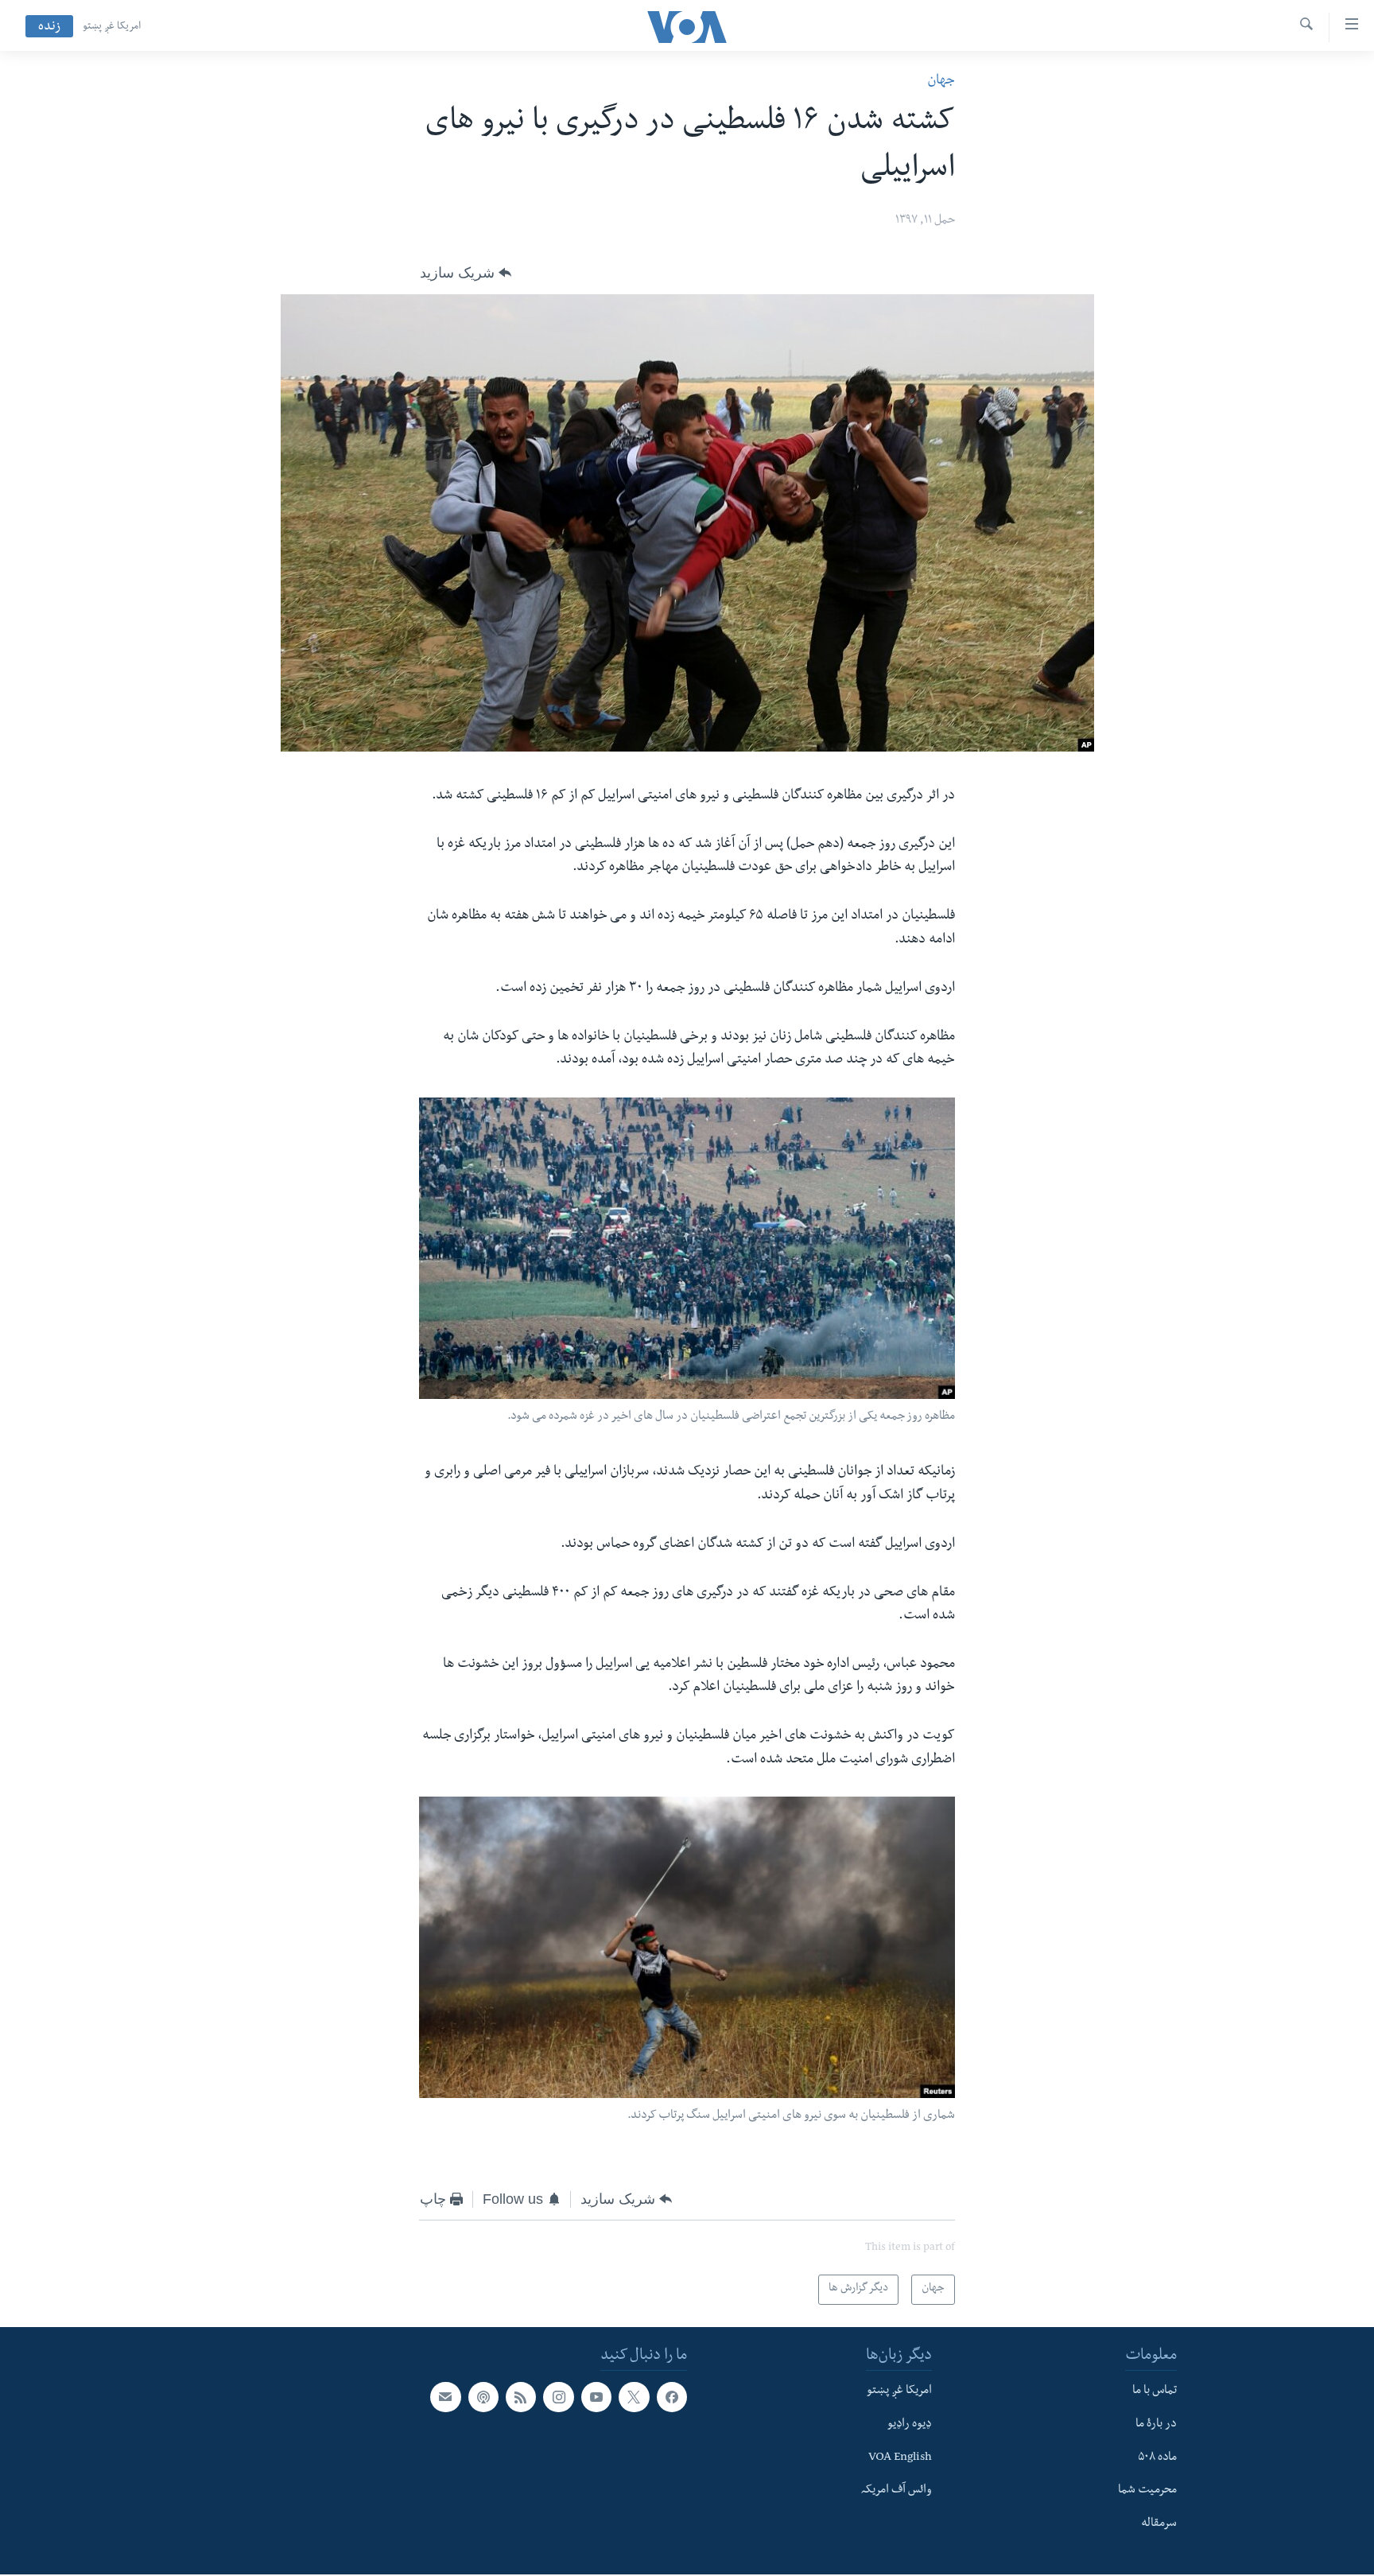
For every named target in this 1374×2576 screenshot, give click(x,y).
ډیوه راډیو (910, 2424)
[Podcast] (483, 2397)
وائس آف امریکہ (897, 2491)
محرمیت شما (1147, 2491)
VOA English (900, 2457)
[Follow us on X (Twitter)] (634, 2397)
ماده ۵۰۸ (1157, 2457)
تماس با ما (1155, 2391)
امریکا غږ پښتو (112, 27)
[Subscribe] (445, 2397)
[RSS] (521, 2397)
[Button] (466, 273)
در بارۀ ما (1156, 2424)
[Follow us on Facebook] (672, 2397)
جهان (941, 82)
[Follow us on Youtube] (596, 2397)
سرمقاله (1159, 2524)
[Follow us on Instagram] (558, 2397)
